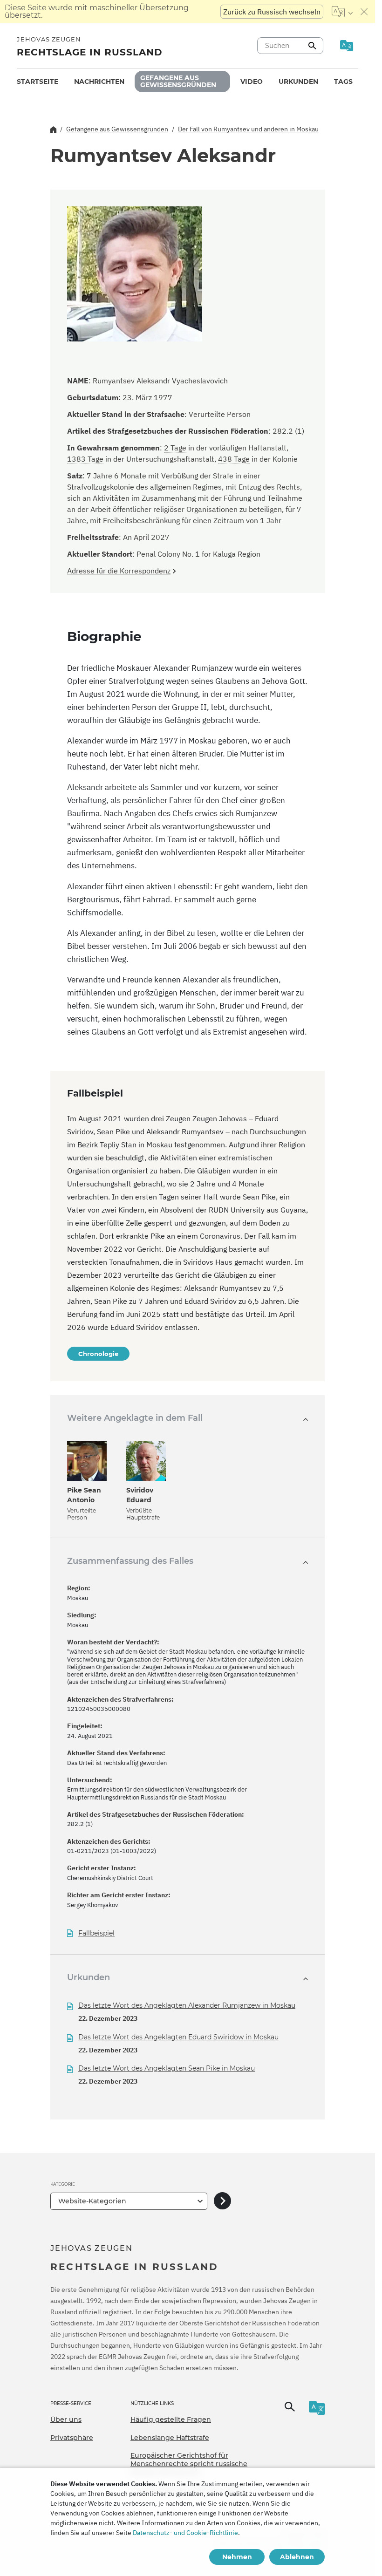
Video (252, 82)
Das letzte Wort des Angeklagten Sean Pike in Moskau (167, 2068)
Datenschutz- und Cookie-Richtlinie (185, 2533)
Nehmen (237, 2557)
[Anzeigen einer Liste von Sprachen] (342, 12)
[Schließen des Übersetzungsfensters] (364, 12)
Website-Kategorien (92, 2201)
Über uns (66, 2419)
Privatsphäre (72, 2438)
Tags (343, 82)
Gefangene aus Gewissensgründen (178, 81)
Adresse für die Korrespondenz (119, 571)
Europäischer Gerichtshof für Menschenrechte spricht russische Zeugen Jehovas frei (189, 2464)
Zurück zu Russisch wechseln (272, 12)
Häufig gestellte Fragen (171, 2419)
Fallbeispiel (96, 1933)
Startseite (38, 82)
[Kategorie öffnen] (222, 2201)
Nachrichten (99, 82)
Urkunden (298, 82)
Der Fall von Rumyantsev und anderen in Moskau (248, 129)
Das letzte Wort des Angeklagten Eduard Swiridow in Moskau (178, 2037)
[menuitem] (38, 82)
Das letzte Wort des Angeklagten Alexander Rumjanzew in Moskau (187, 2005)
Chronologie (98, 1354)
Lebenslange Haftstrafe (170, 2438)
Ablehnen (297, 2557)
